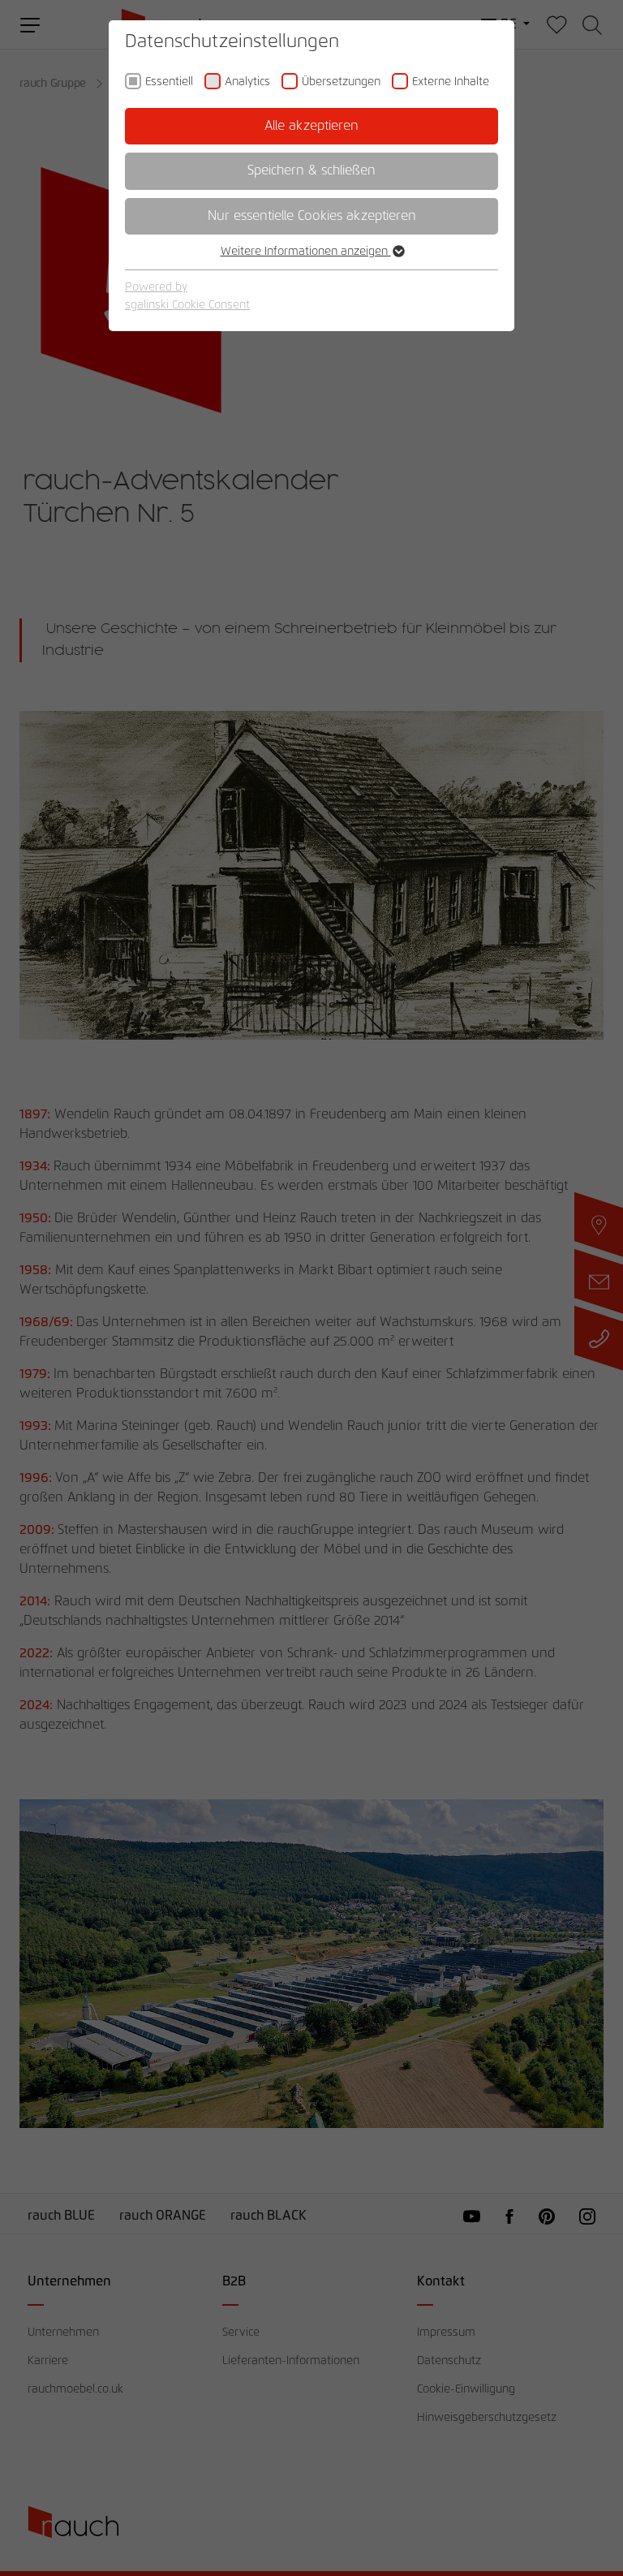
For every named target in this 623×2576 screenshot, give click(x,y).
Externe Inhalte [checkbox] (451, 82)
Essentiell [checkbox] (169, 82)
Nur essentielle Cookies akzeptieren (312, 216)
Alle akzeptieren (311, 126)
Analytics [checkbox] (247, 82)
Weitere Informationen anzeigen (306, 252)
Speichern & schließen (311, 170)
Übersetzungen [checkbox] (341, 82)
